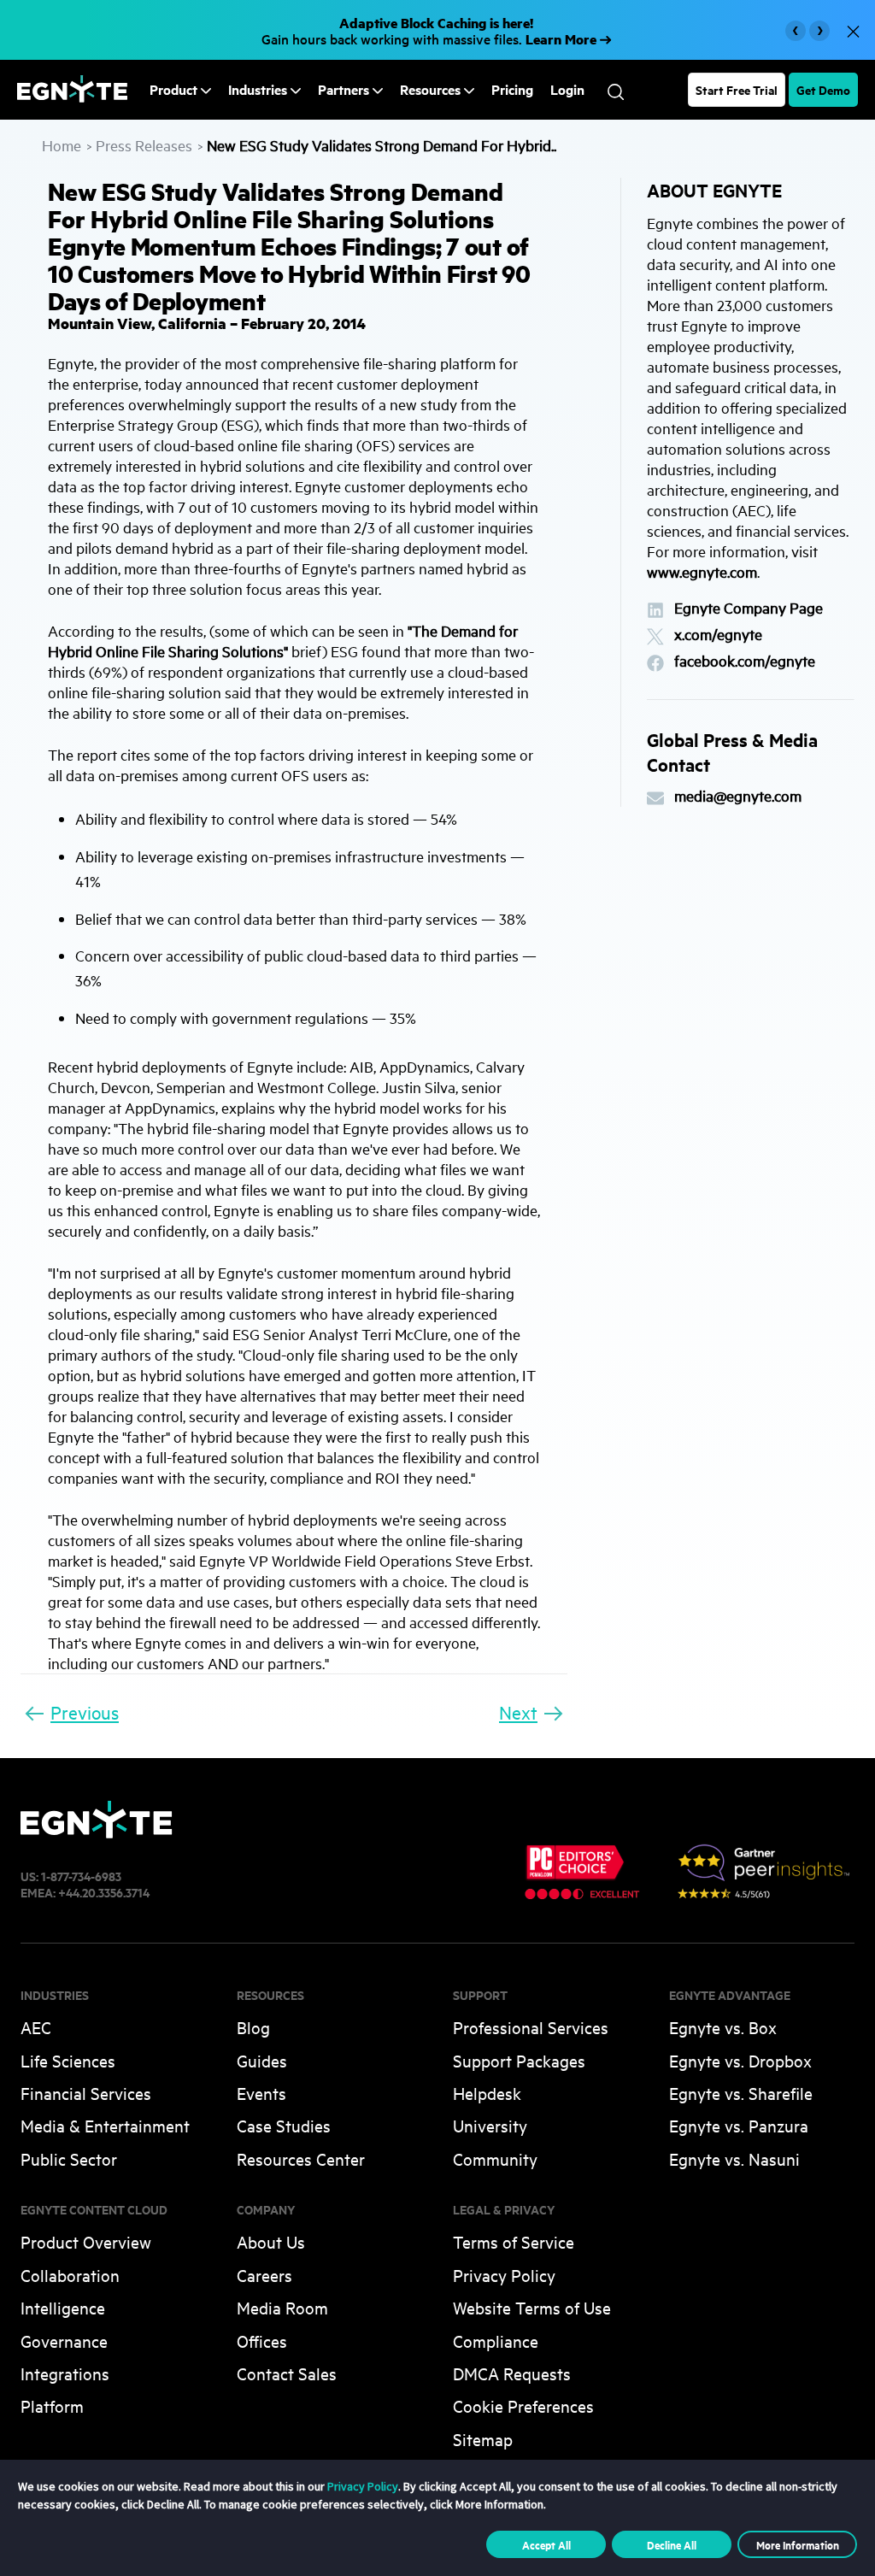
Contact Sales (287, 2373)
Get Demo (823, 89)
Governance (64, 2341)
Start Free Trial (737, 89)
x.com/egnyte (718, 635)
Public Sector (69, 2158)
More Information (798, 2544)
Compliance (496, 2341)
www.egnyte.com (702, 571)
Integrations (65, 2373)
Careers (264, 2275)
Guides (262, 2060)
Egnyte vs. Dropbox (740, 2060)
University (490, 2125)
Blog (253, 2027)
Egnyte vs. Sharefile (741, 2093)
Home (62, 145)
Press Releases (144, 145)
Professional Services (531, 2027)
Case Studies (284, 2125)
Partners (344, 89)
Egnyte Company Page (749, 608)
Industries (258, 89)
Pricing (512, 90)
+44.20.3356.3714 (104, 1892)
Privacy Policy (504, 2275)
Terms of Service (514, 2241)
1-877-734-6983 (81, 1876)
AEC (36, 2027)
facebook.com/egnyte (745, 661)
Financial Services (86, 2093)
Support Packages (519, 2060)
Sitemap (483, 2439)
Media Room (282, 2307)
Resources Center (301, 2158)
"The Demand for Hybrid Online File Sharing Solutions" (283, 641)
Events (261, 2093)
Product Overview (86, 2241)
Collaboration (70, 2275)
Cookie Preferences (523, 2405)
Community (495, 2158)
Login (567, 90)
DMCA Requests (512, 2373)
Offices (262, 2341)
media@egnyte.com (738, 796)
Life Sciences (68, 2060)
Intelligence (63, 2307)
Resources (430, 89)
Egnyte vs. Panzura (739, 2125)
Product (173, 89)
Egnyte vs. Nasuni (734, 2158)
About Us (271, 2241)
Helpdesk (487, 2093)
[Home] (72, 97)
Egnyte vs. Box (723, 2027)
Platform (52, 2405)
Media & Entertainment (105, 2125)
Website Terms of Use (532, 2307)
